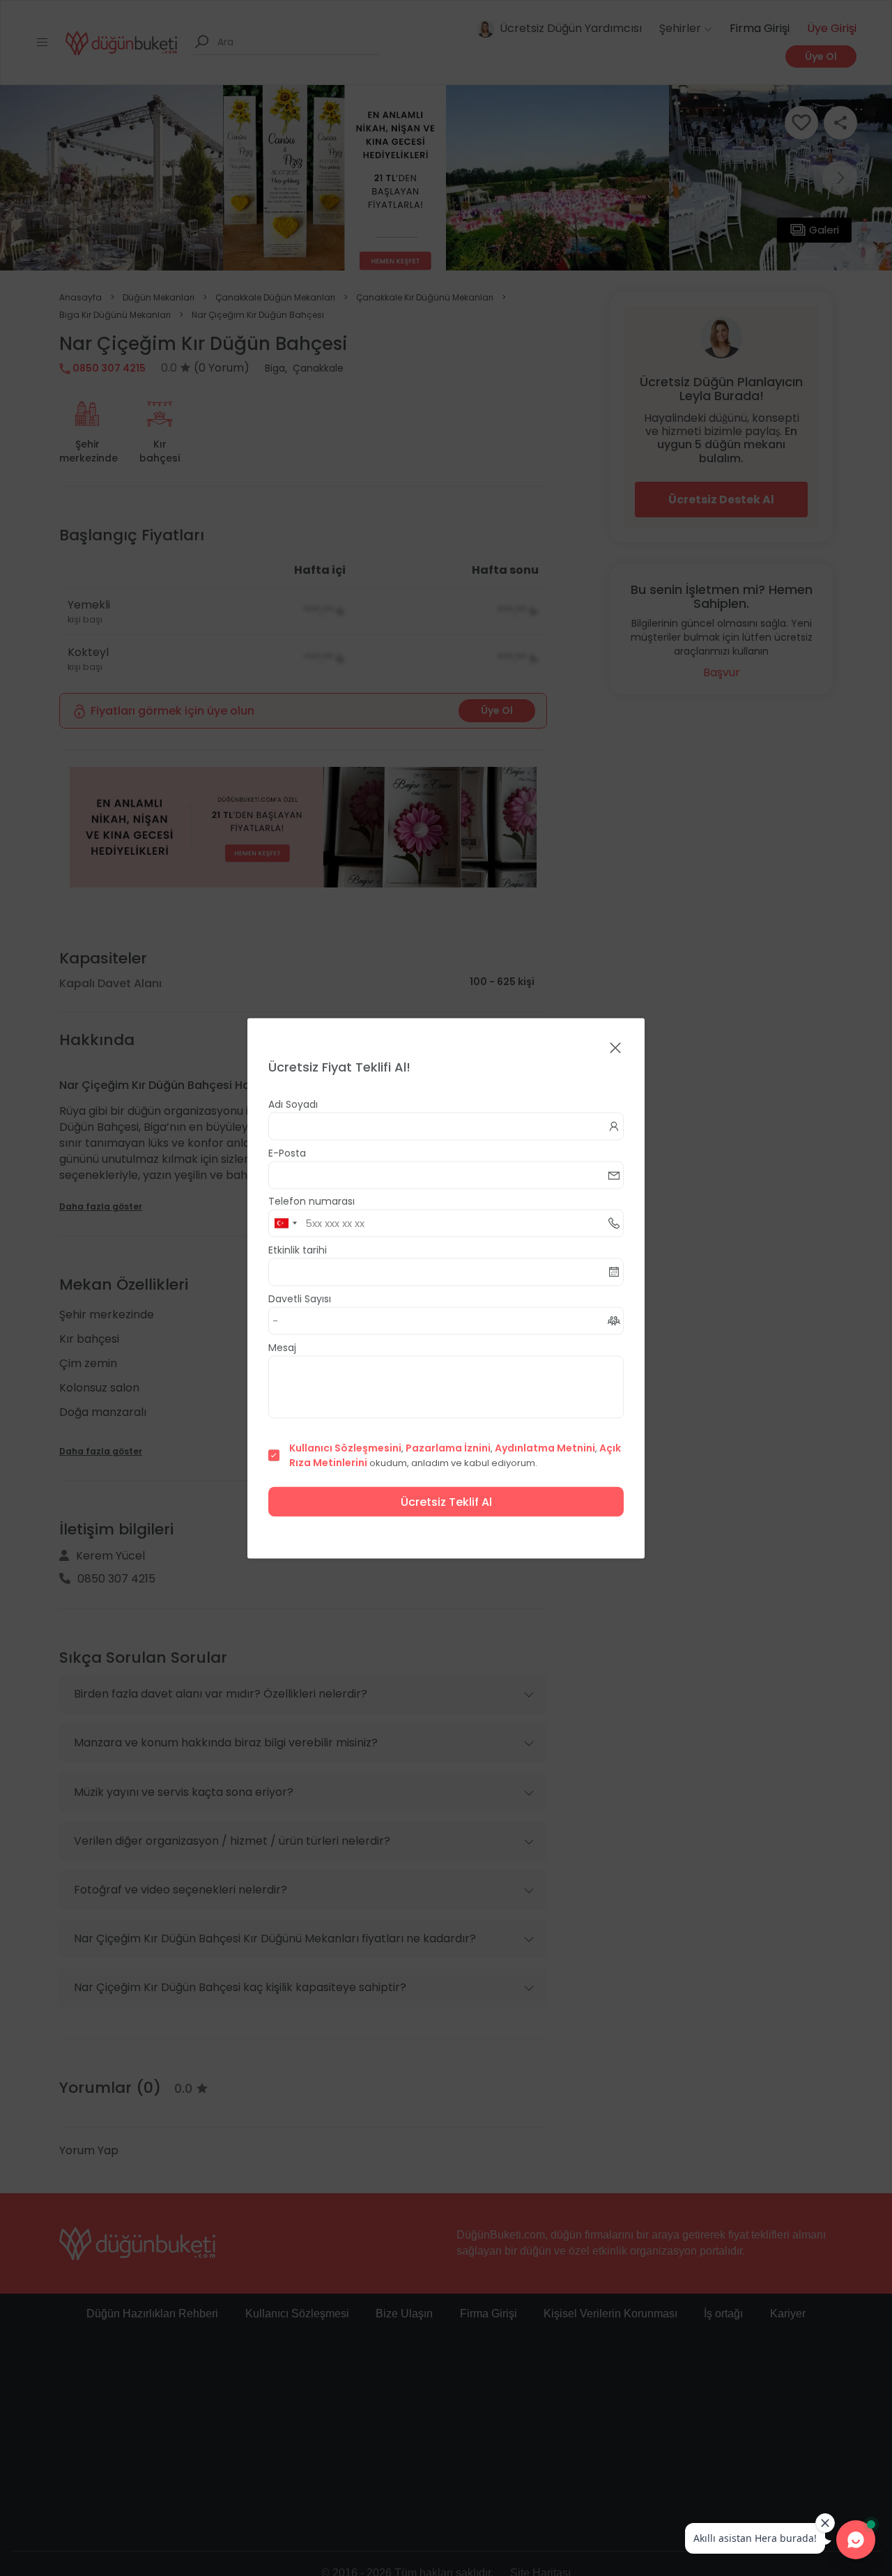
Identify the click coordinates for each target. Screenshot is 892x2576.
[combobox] (285, 1223)
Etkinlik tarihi (298, 1249)
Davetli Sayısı (300, 1298)
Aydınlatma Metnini (545, 1447)
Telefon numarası (312, 1201)
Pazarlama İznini (448, 1447)
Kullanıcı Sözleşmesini (345, 1447)
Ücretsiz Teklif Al (446, 1501)
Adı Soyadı (293, 1104)
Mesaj (282, 1347)
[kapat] (615, 1048)
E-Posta (287, 1152)
